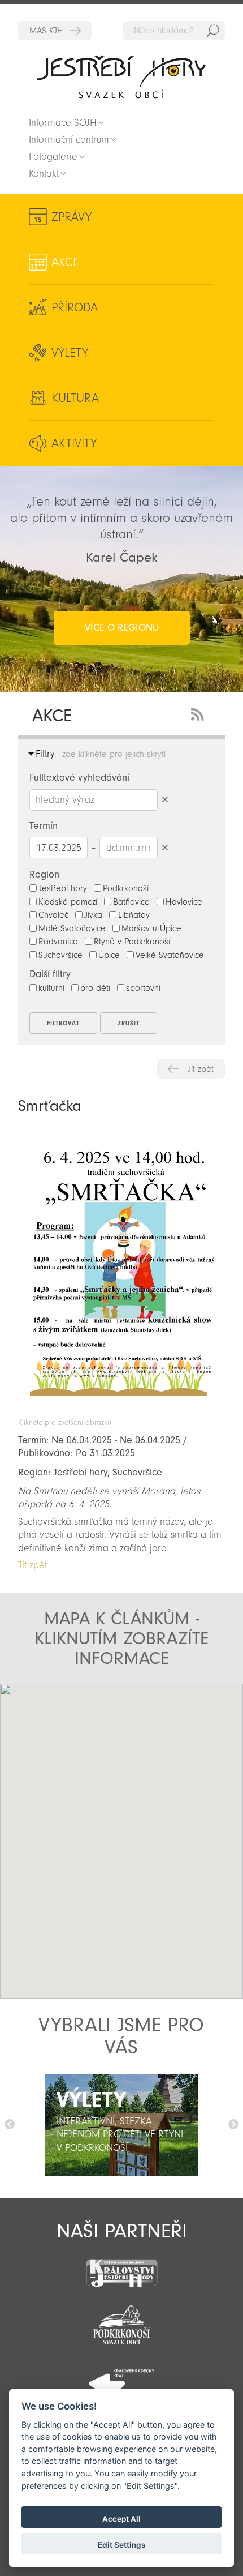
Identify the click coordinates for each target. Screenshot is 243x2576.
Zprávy (71, 217)
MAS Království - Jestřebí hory (55, 31)
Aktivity (74, 443)
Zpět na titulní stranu (121, 77)
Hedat (213, 31)
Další (233, 2125)
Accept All (121, 2519)
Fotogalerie (53, 157)
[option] (121, 2125)
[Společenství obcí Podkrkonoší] (121, 2322)
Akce (65, 262)
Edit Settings (121, 2545)
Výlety (70, 353)
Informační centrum (69, 140)
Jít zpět (201, 1069)
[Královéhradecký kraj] (121, 2377)
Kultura (75, 398)
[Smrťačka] (121, 1412)
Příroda (75, 307)
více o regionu (122, 628)
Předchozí (10, 2125)
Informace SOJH (63, 123)
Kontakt (44, 174)
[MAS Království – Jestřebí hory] (121, 2266)
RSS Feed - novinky (199, 713)
